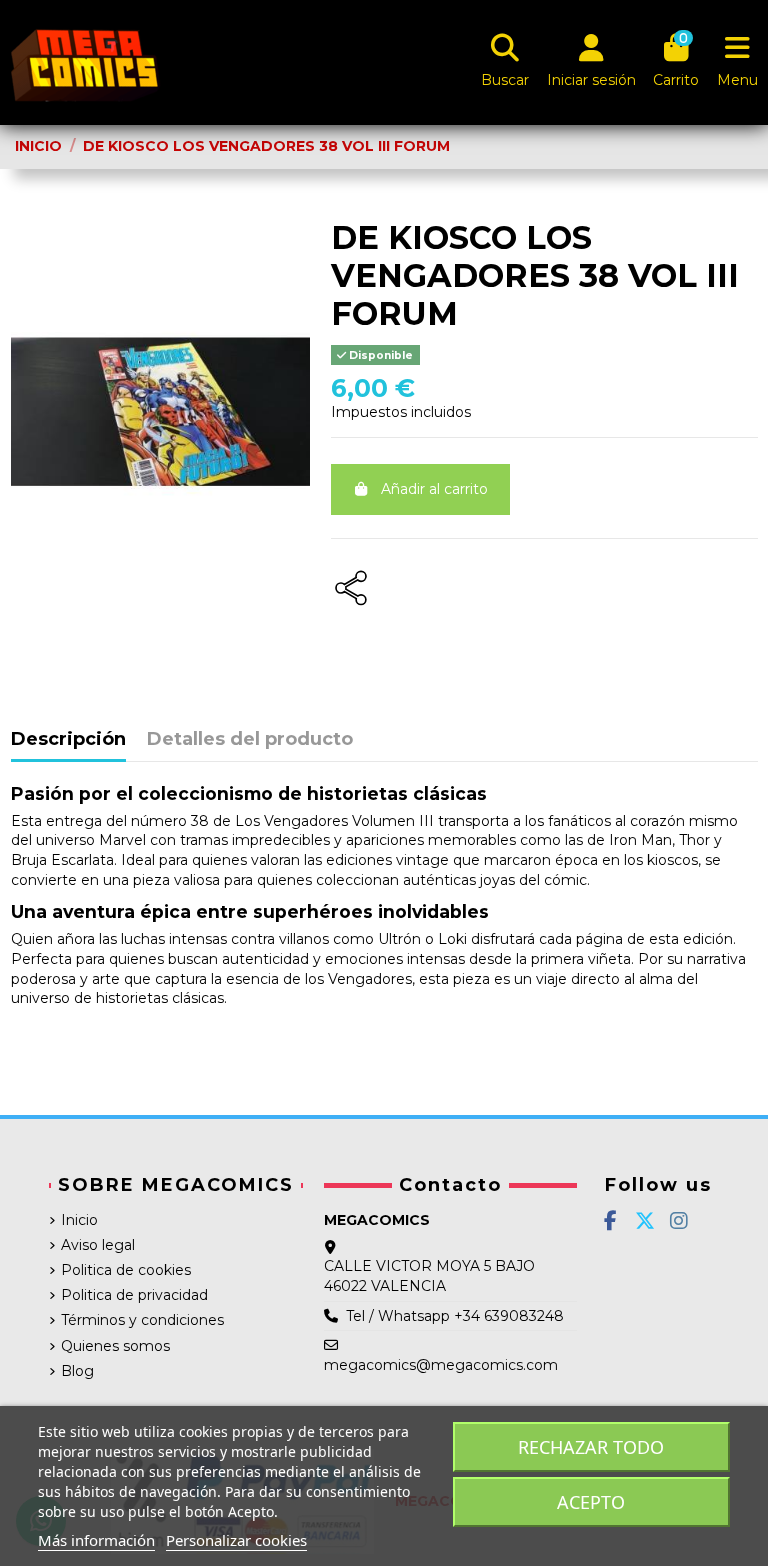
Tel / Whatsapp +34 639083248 (455, 1316)
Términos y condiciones (142, 1320)
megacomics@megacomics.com (441, 1365)
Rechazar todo (591, 1447)
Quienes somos (115, 1346)
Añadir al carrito (434, 489)
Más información (96, 1540)
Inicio (79, 1220)
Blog (77, 1371)
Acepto (591, 1502)
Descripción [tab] (68, 740)
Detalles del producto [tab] (250, 740)
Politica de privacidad (134, 1295)
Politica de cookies (126, 1270)
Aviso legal (98, 1245)
